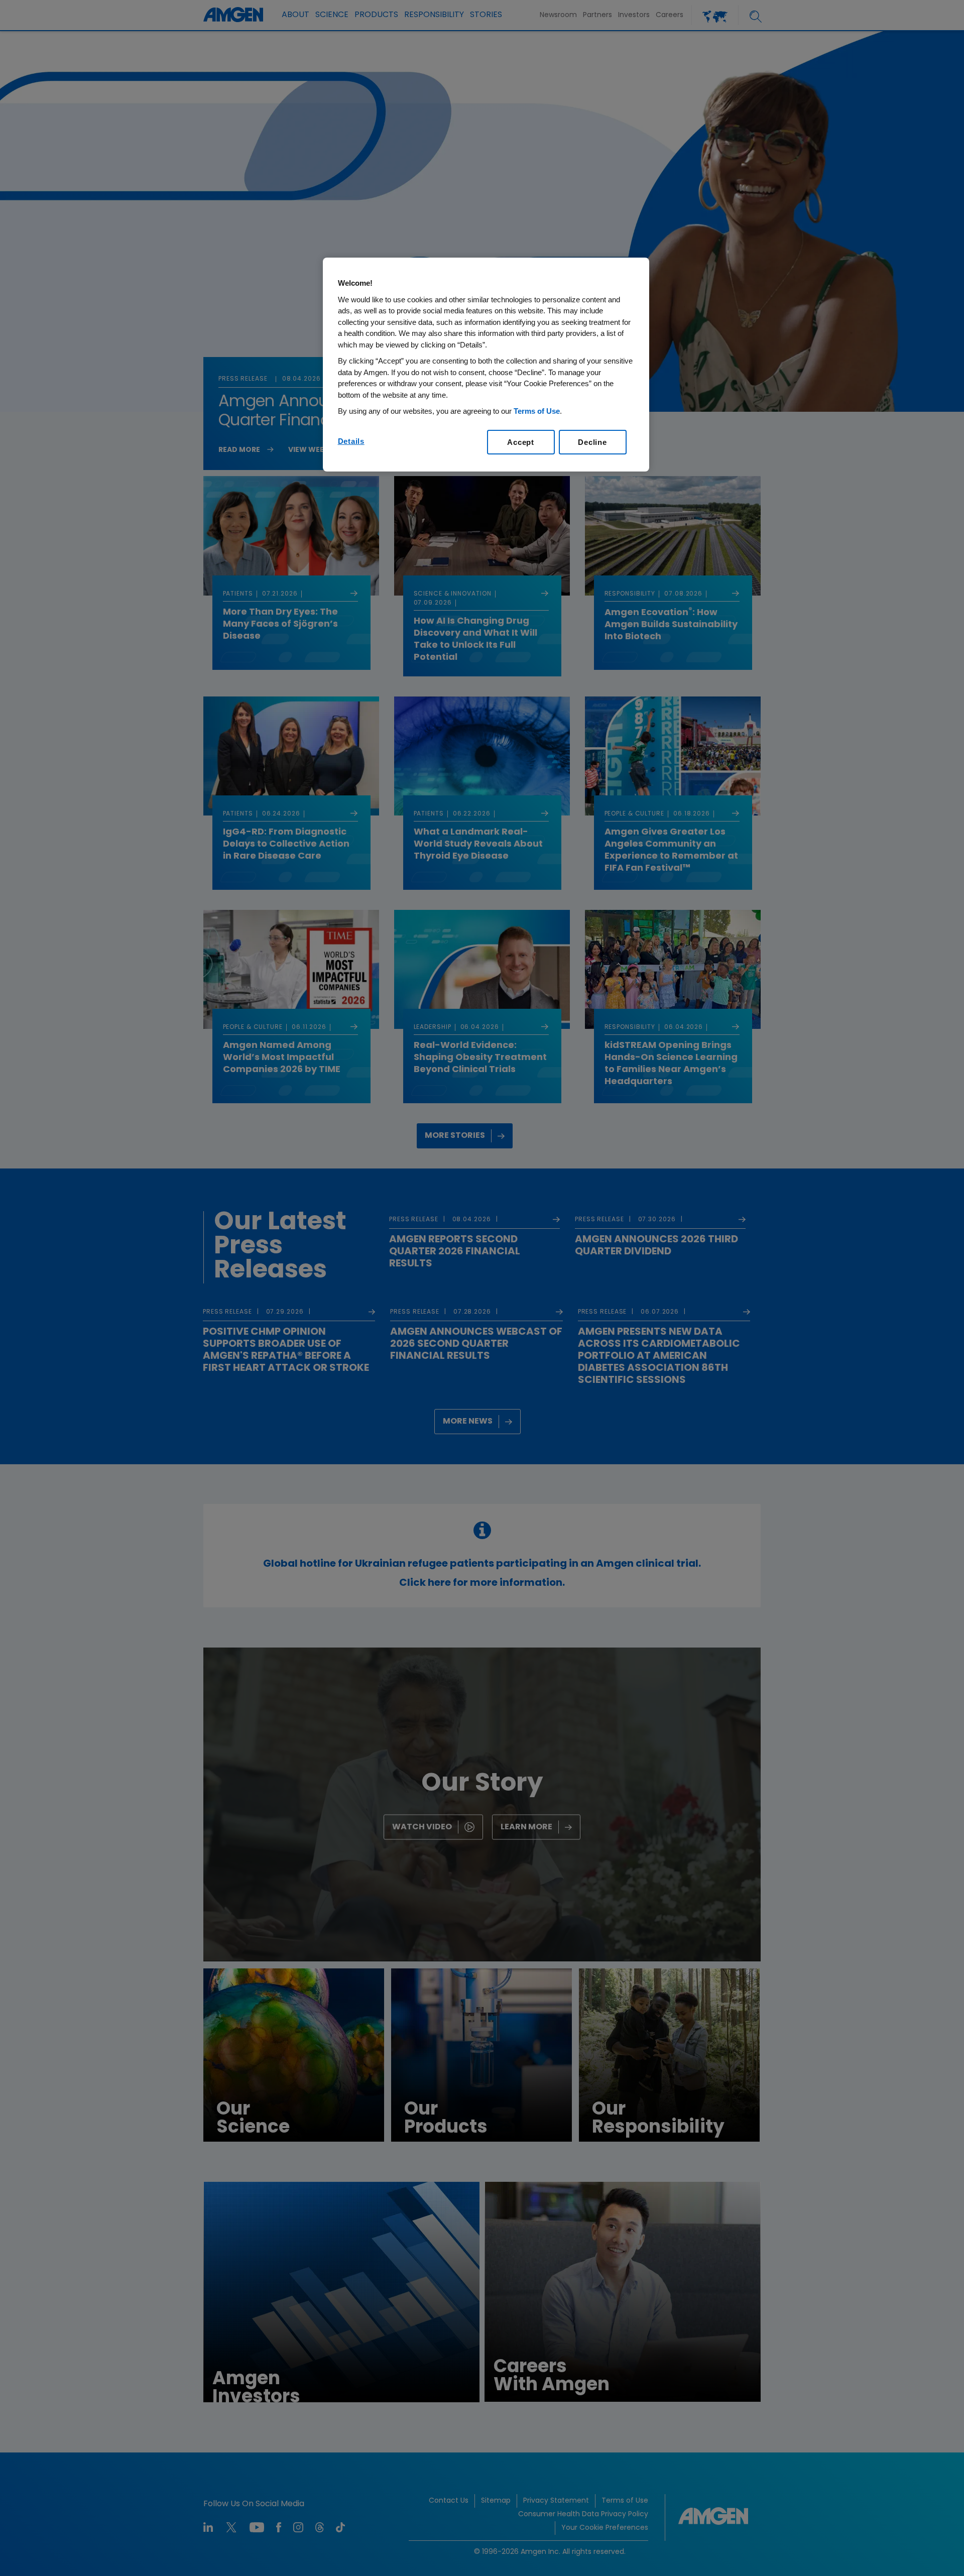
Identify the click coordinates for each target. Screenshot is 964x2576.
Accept (521, 442)
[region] (486, 365)
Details (351, 441)
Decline (592, 442)
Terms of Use (537, 411)
